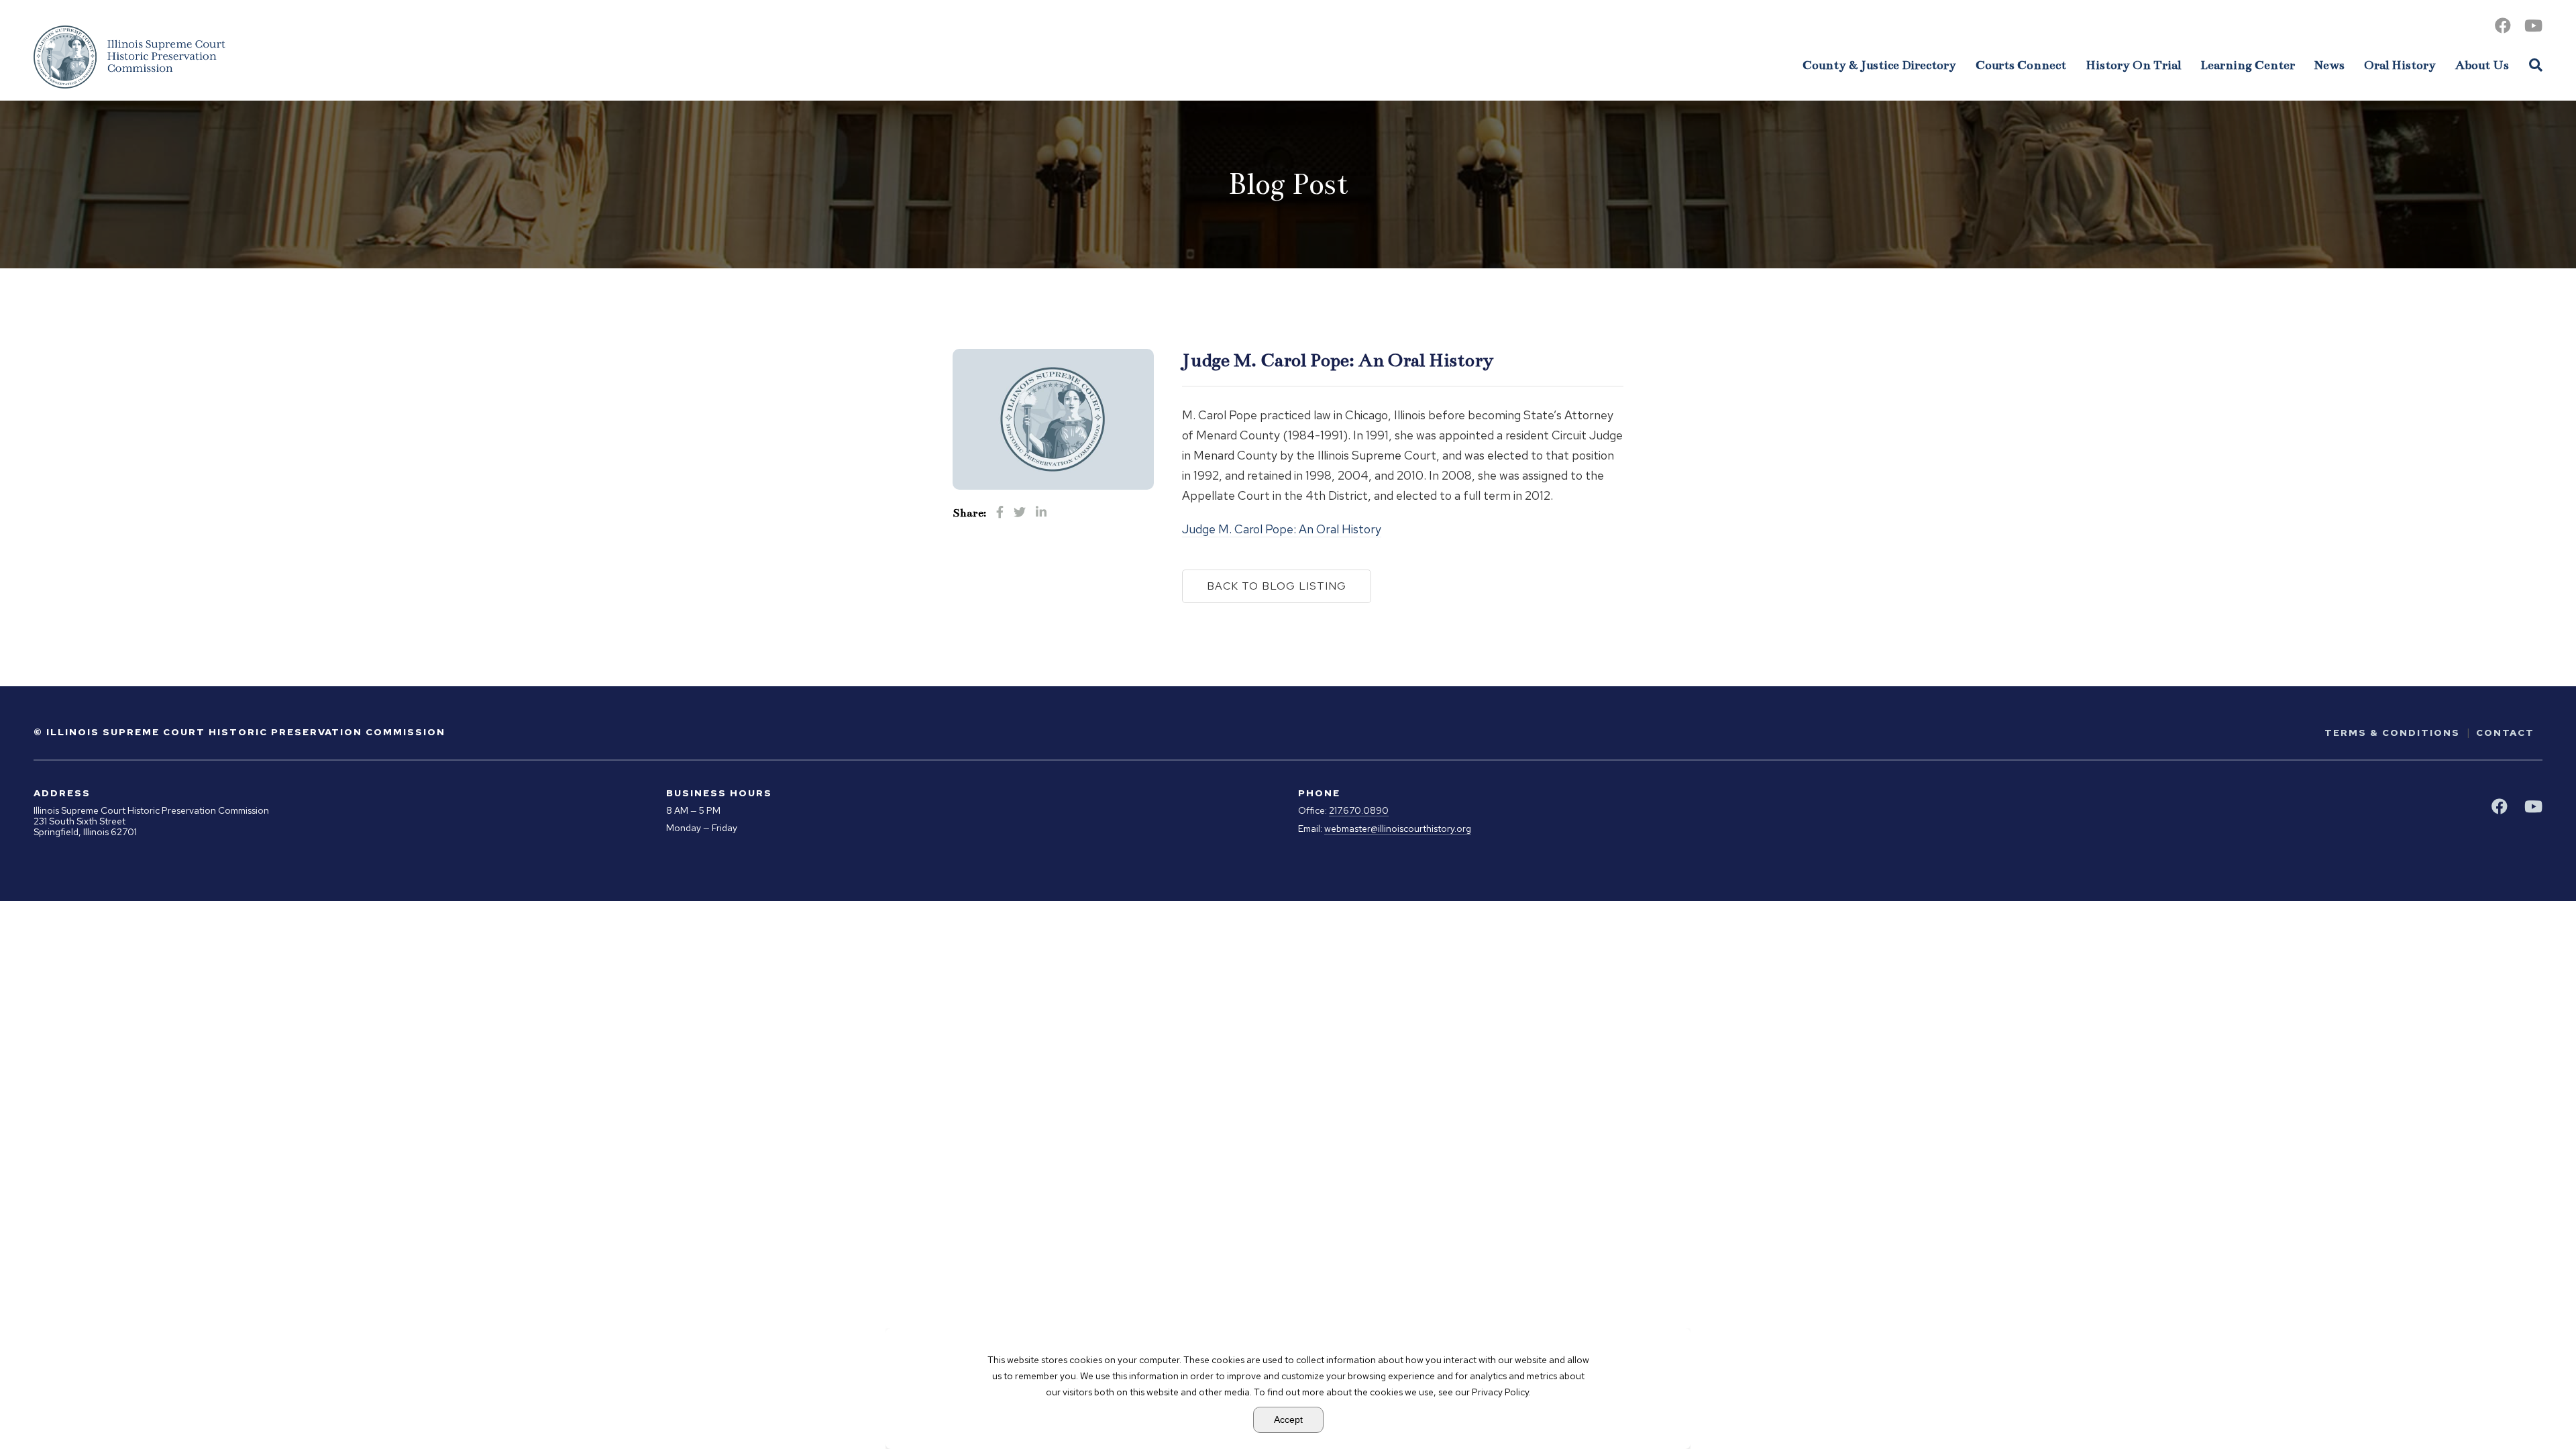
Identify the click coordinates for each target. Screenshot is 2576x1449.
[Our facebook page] (2503, 26)
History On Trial (2133, 65)
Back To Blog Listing (1277, 586)
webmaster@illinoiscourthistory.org (1398, 829)
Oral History (2400, 65)
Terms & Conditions (2392, 733)
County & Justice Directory (1879, 65)
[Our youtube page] (2533, 26)
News (2329, 65)
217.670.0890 (1359, 811)
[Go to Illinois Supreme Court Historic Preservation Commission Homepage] (129, 57)
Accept (1288, 1419)
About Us (2482, 65)
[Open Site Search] (2536, 64)
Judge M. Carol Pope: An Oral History (1282, 529)
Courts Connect (2021, 65)
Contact (2505, 733)
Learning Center (2248, 65)
